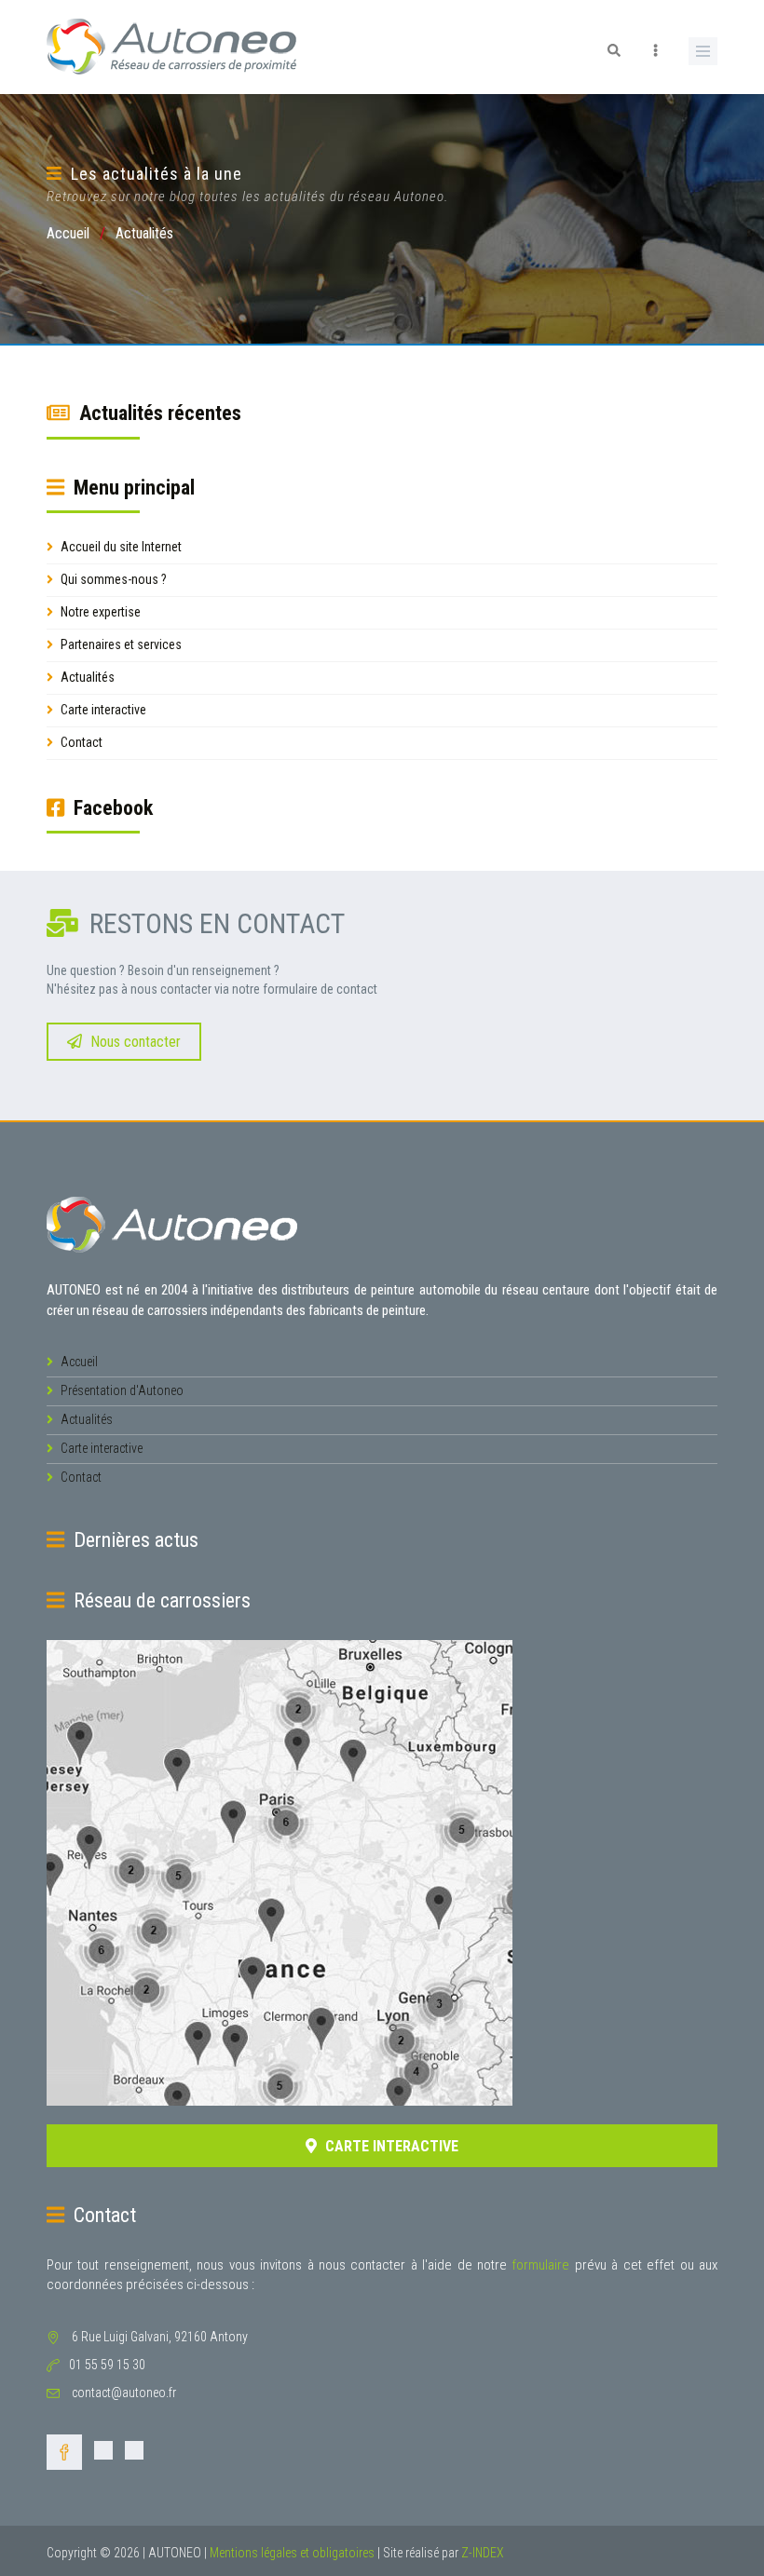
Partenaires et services (120, 644)
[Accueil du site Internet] (172, 46)
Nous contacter (134, 1042)
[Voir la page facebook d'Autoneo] (64, 2455)
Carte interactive (102, 710)
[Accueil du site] (172, 1224)
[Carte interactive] (382, 1873)
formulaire (540, 2265)
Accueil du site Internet (120, 547)
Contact (80, 742)
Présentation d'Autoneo (121, 1390)
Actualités (86, 677)
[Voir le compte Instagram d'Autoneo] (103, 2455)
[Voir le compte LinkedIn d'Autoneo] (134, 2455)
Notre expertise (99, 612)
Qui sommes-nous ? (112, 579)
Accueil (68, 233)
